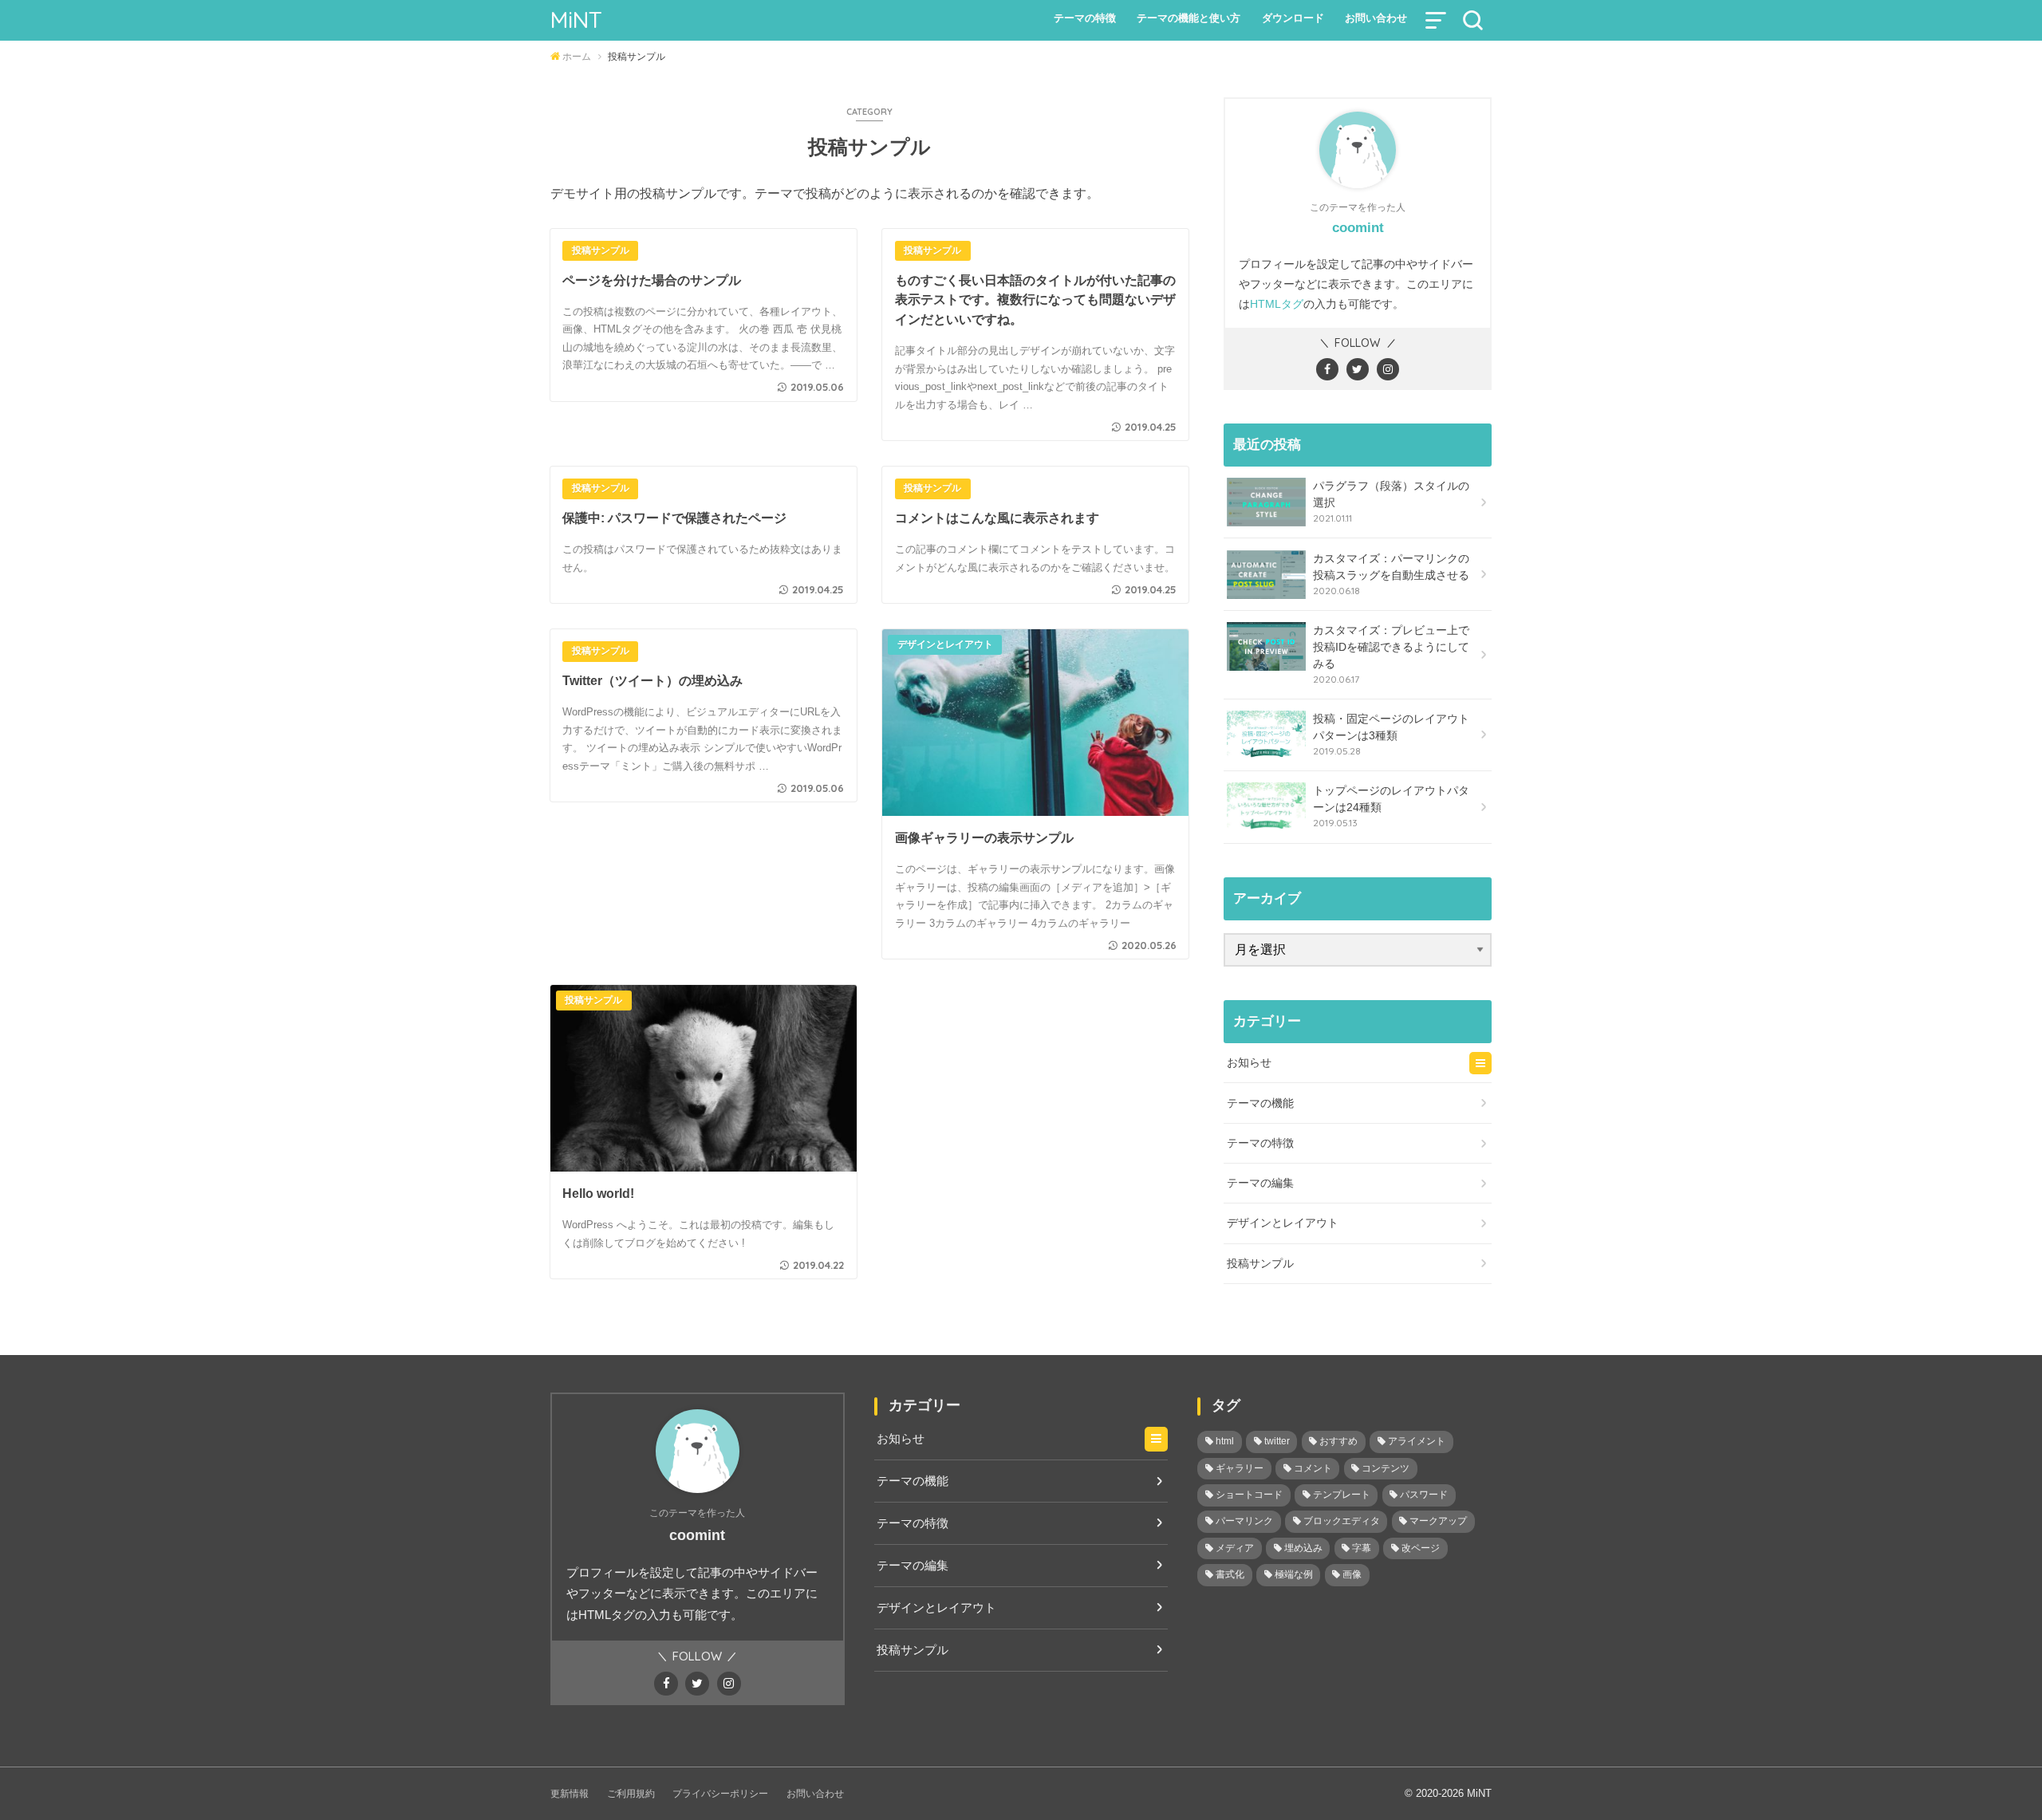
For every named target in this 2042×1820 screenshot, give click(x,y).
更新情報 (570, 1794)
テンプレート (1342, 1495)
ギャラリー (1240, 1468)
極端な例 (1294, 1574)
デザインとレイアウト (1283, 1223)
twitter (1277, 1441)
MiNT (576, 20)
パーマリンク (1244, 1521)
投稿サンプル (1260, 1263)
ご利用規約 (631, 1794)
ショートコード (1249, 1495)
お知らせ (1249, 1062)
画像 (1352, 1574)
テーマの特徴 (1085, 18)
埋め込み (1303, 1548)
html (1225, 1441)
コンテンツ (1386, 1468)
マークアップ (1438, 1521)
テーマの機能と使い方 (1189, 18)
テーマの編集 (1260, 1183)
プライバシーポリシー (720, 1794)
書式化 (1230, 1574)
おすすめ (1338, 1441)
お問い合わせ (1376, 18)
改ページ (1421, 1548)
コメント (1313, 1468)
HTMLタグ (1277, 304)
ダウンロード (1293, 18)
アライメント (1417, 1441)
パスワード (1424, 1495)
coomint (1358, 228)
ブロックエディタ (1342, 1521)
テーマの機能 (1260, 1103)
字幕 (1362, 1548)
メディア (1235, 1548)
